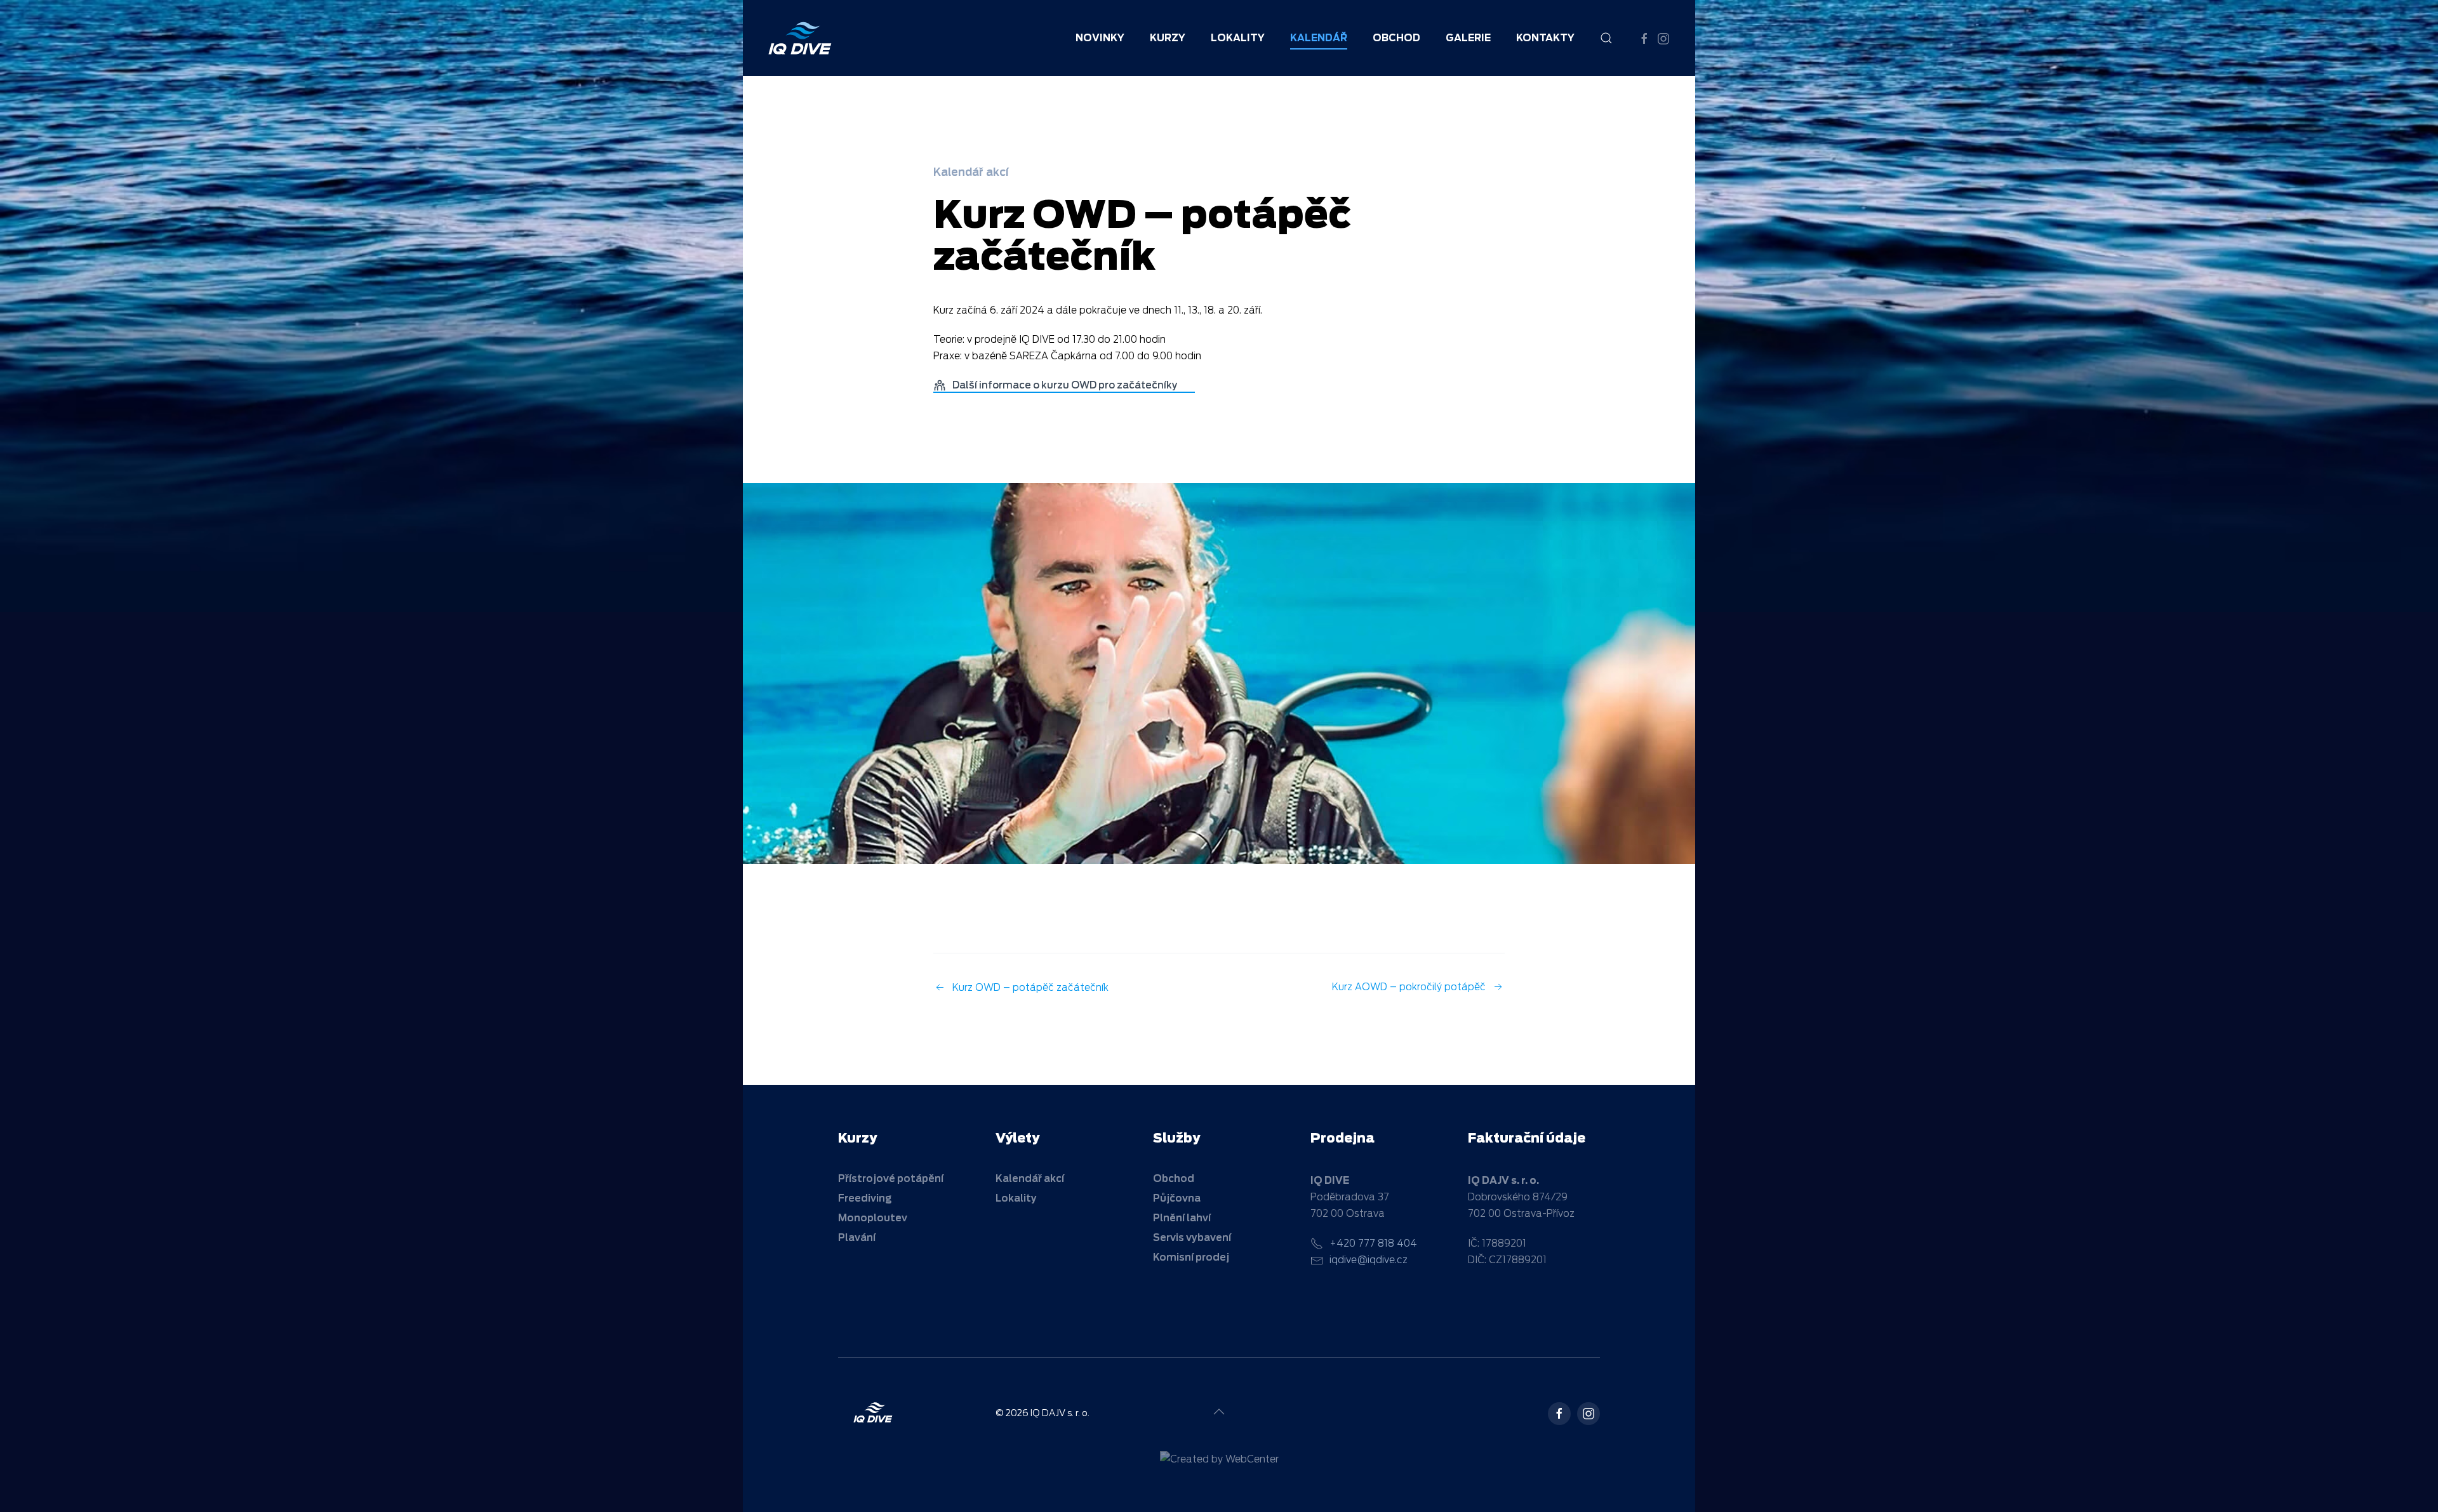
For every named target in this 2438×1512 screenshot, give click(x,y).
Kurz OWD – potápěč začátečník (1032, 988)
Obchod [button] (1396, 38)
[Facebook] (1559, 1414)
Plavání (857, 1238)
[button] (1606, 38)
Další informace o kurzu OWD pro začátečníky (1066, 385)
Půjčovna (1177, 1198)
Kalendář (1319, 38)
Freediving (865, 1198)
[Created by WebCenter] (1219, 1459)
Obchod (1174, 1179)
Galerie (1468, 38)
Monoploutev (873, 1218)
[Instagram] (1589, 1414)
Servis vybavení (1192, 1238)
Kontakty (1545, 38)
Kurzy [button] (1168, 38)
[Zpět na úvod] (800, 38)
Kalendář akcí (971, 172)
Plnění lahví (1182, 1218)
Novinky (1100, 38)
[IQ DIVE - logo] (873, 1412)
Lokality (1238, 38)
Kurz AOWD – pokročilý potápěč (1409, 987)
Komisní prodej (1191, 1257)
